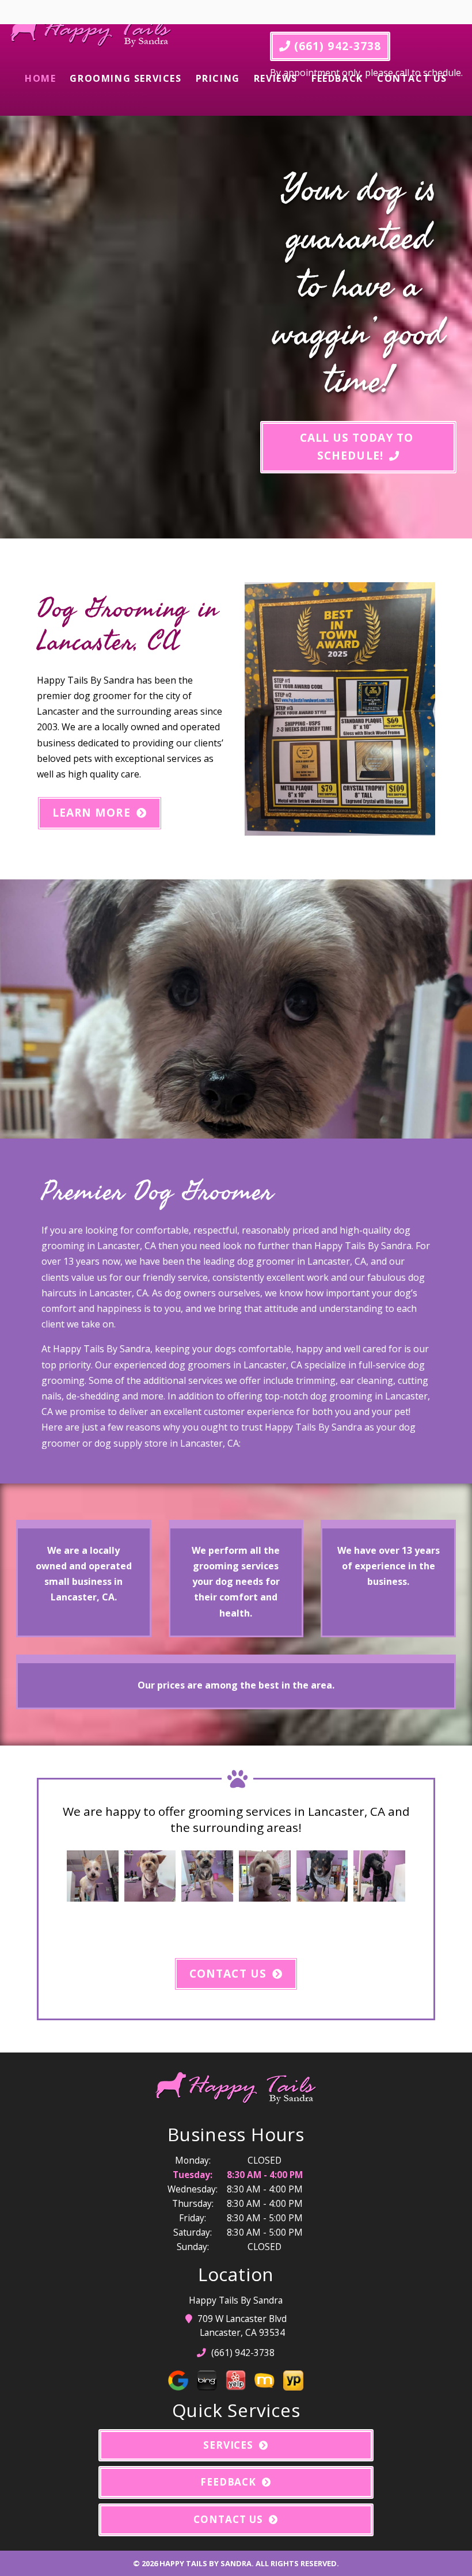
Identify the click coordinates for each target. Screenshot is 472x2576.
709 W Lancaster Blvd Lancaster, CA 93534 (242, 2325)
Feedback (337, 78)
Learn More (92, 812)
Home (40, 78)
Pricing (218, 78)
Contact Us (412, 78)
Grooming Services (125, 78)
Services (229, 2445)
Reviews (276, 78)
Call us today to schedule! (359, 446)
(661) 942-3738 (336, 46)
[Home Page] (91, 33)
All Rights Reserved (296, 2563)
